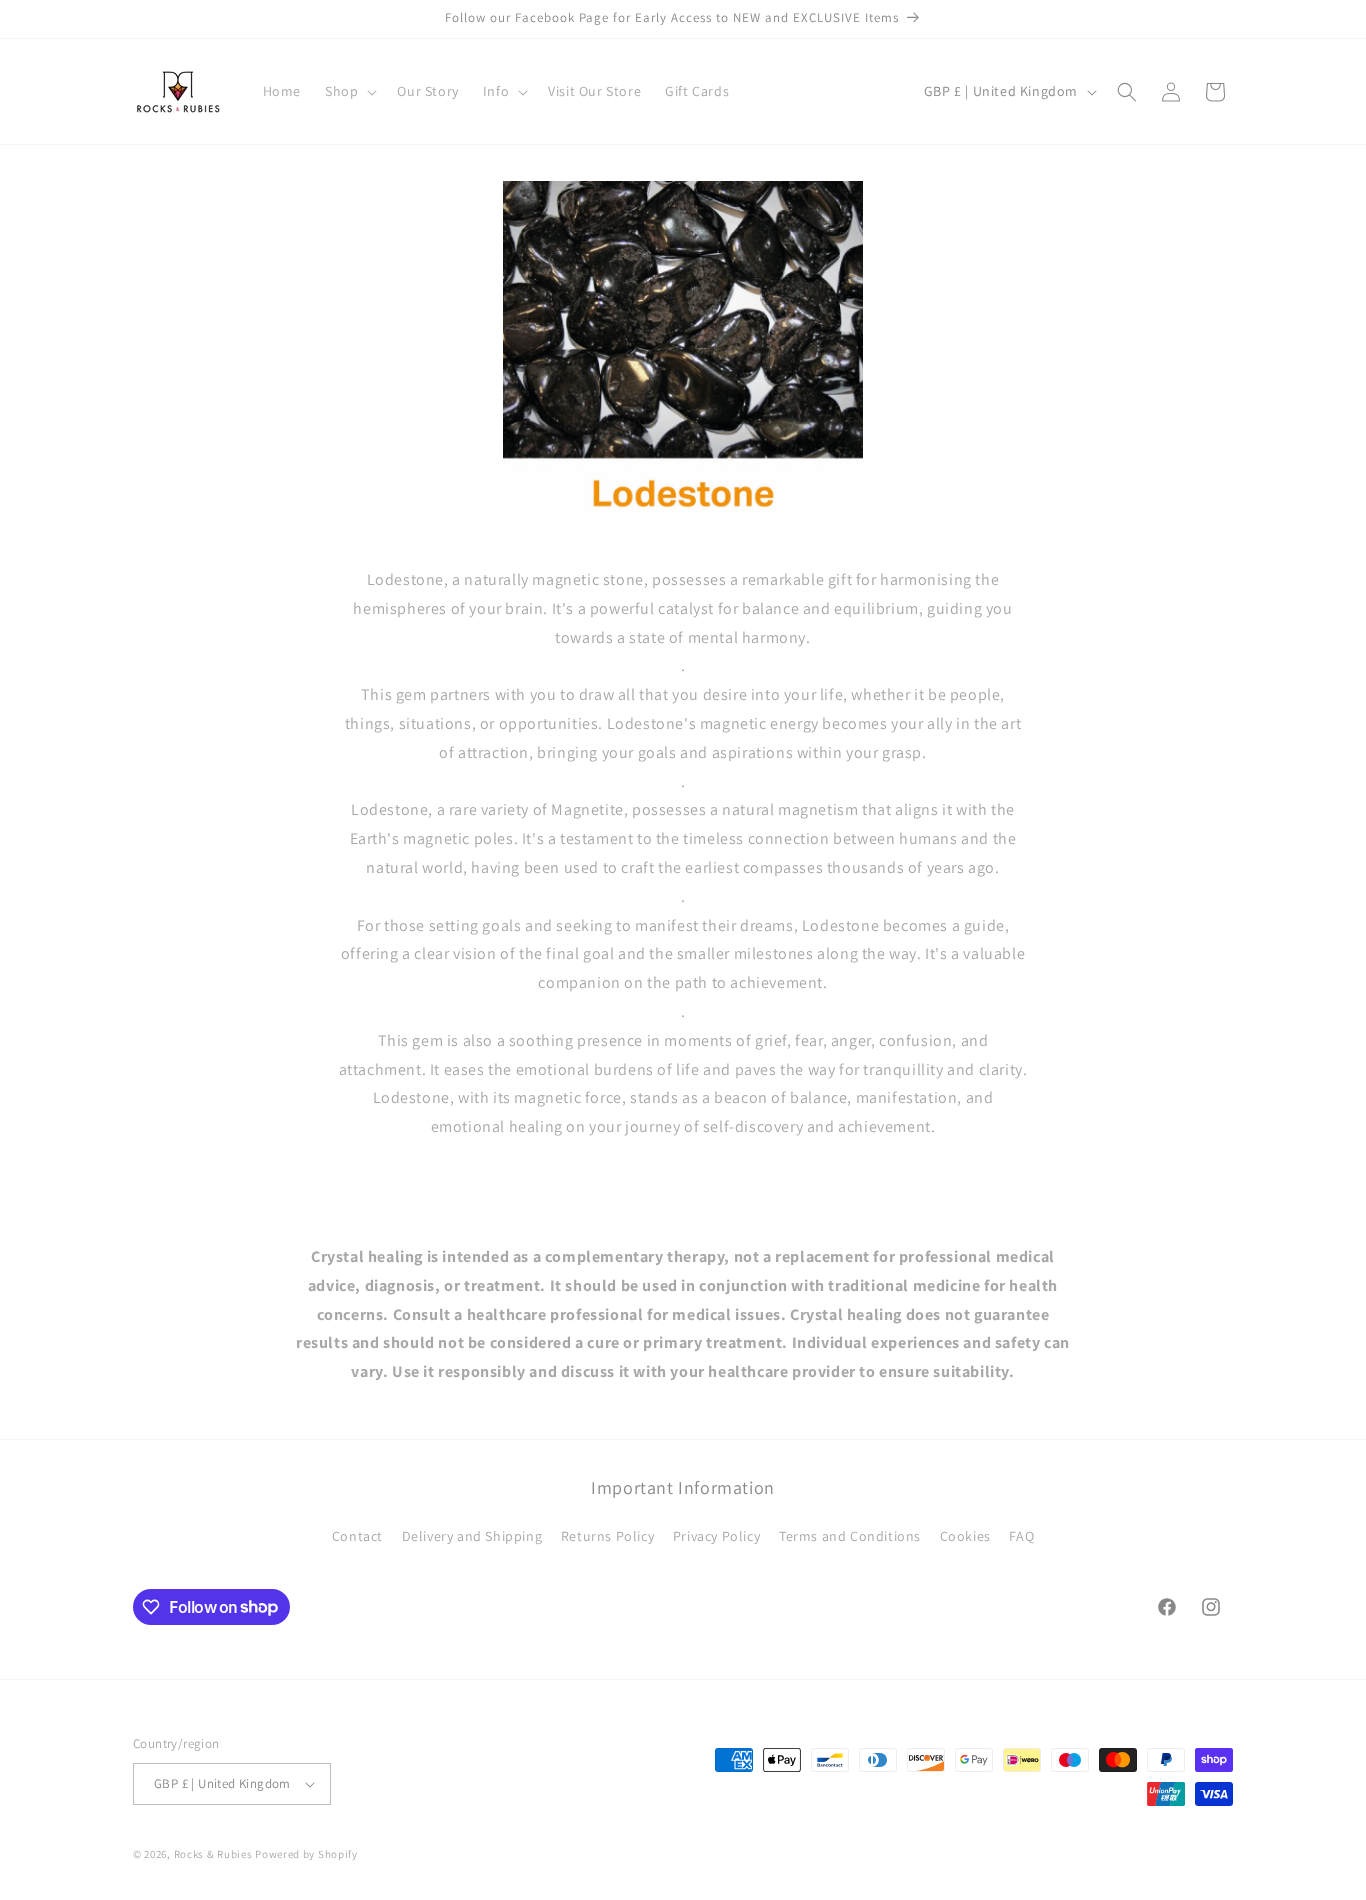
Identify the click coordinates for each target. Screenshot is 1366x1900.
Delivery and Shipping (472, 1536)
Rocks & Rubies (213, 1854)
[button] (349, 91)
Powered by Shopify (306, 1854)
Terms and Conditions (850, 1536)
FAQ (1021, 1536)
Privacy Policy (716, 1536)
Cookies (965, 1536)
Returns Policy (607, 1536)
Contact (357, 1536)
